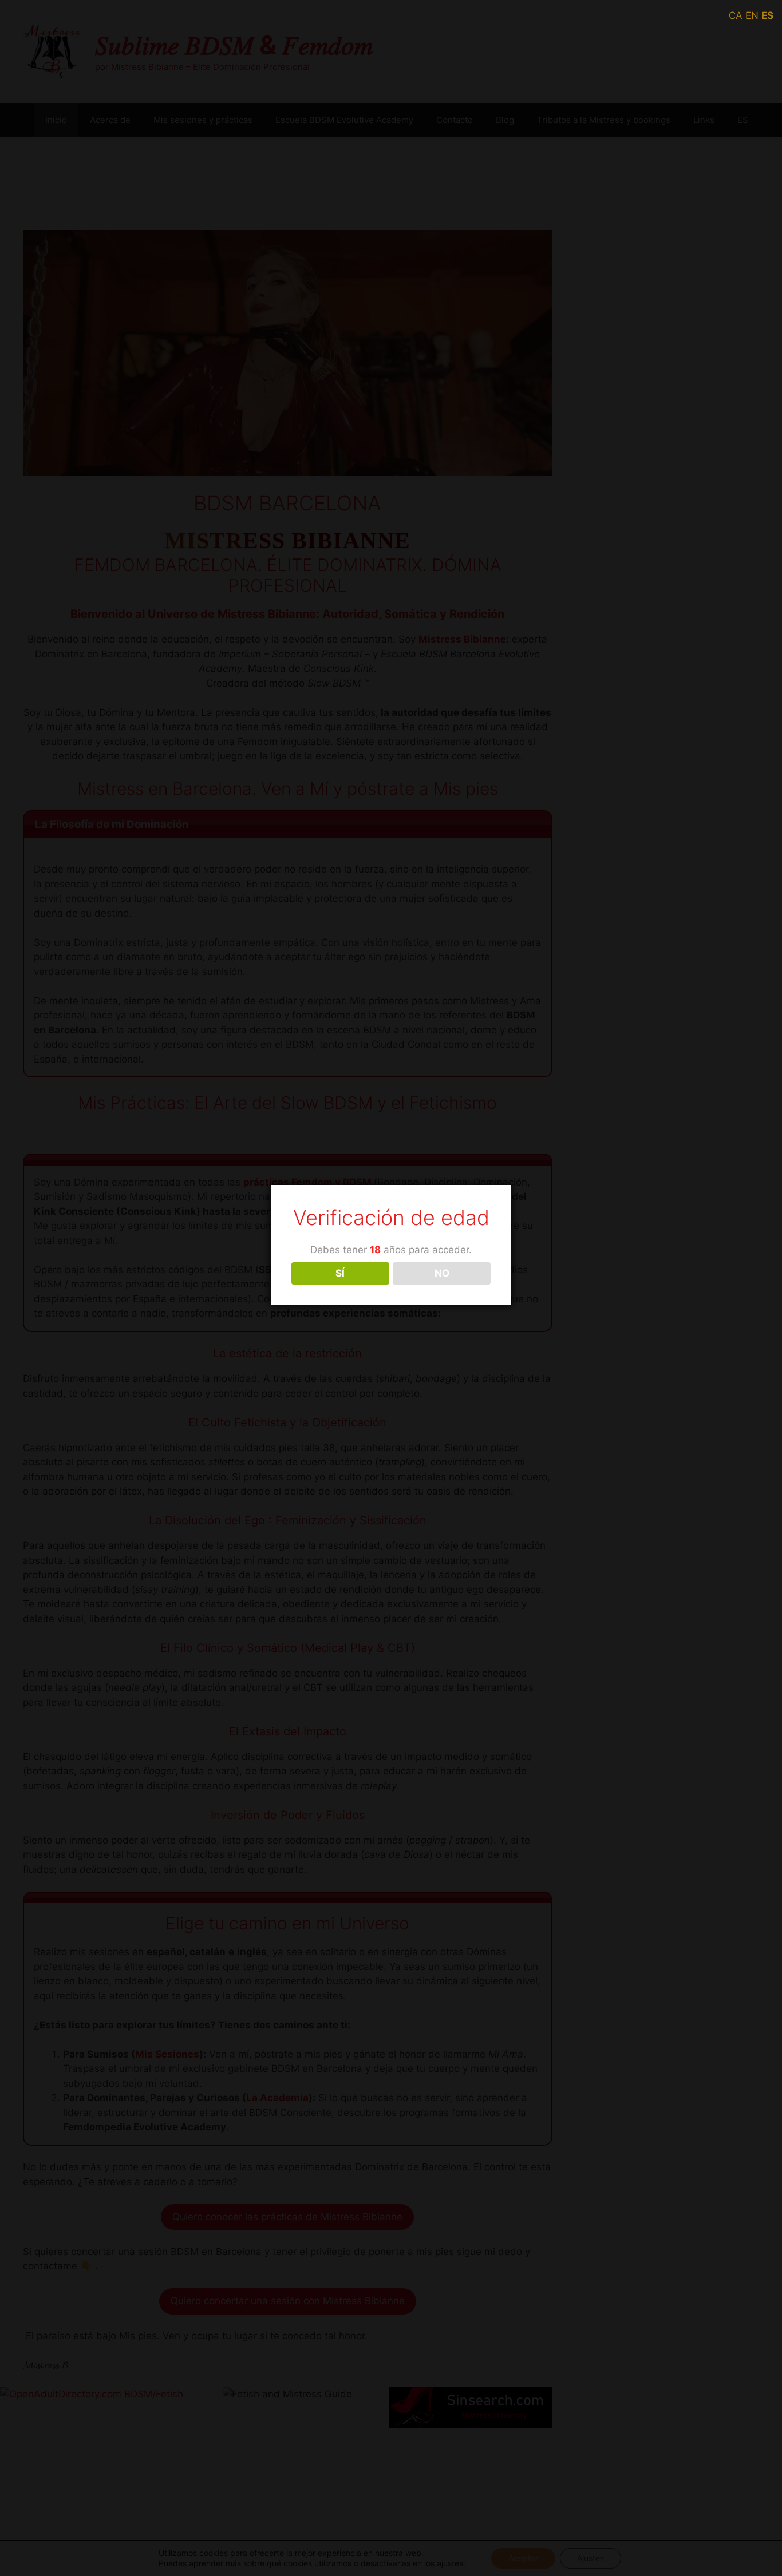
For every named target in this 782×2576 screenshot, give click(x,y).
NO (442, 1273)
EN (752, 15)
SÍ (340, 1273)
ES (767, 15)
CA (736, 15)
